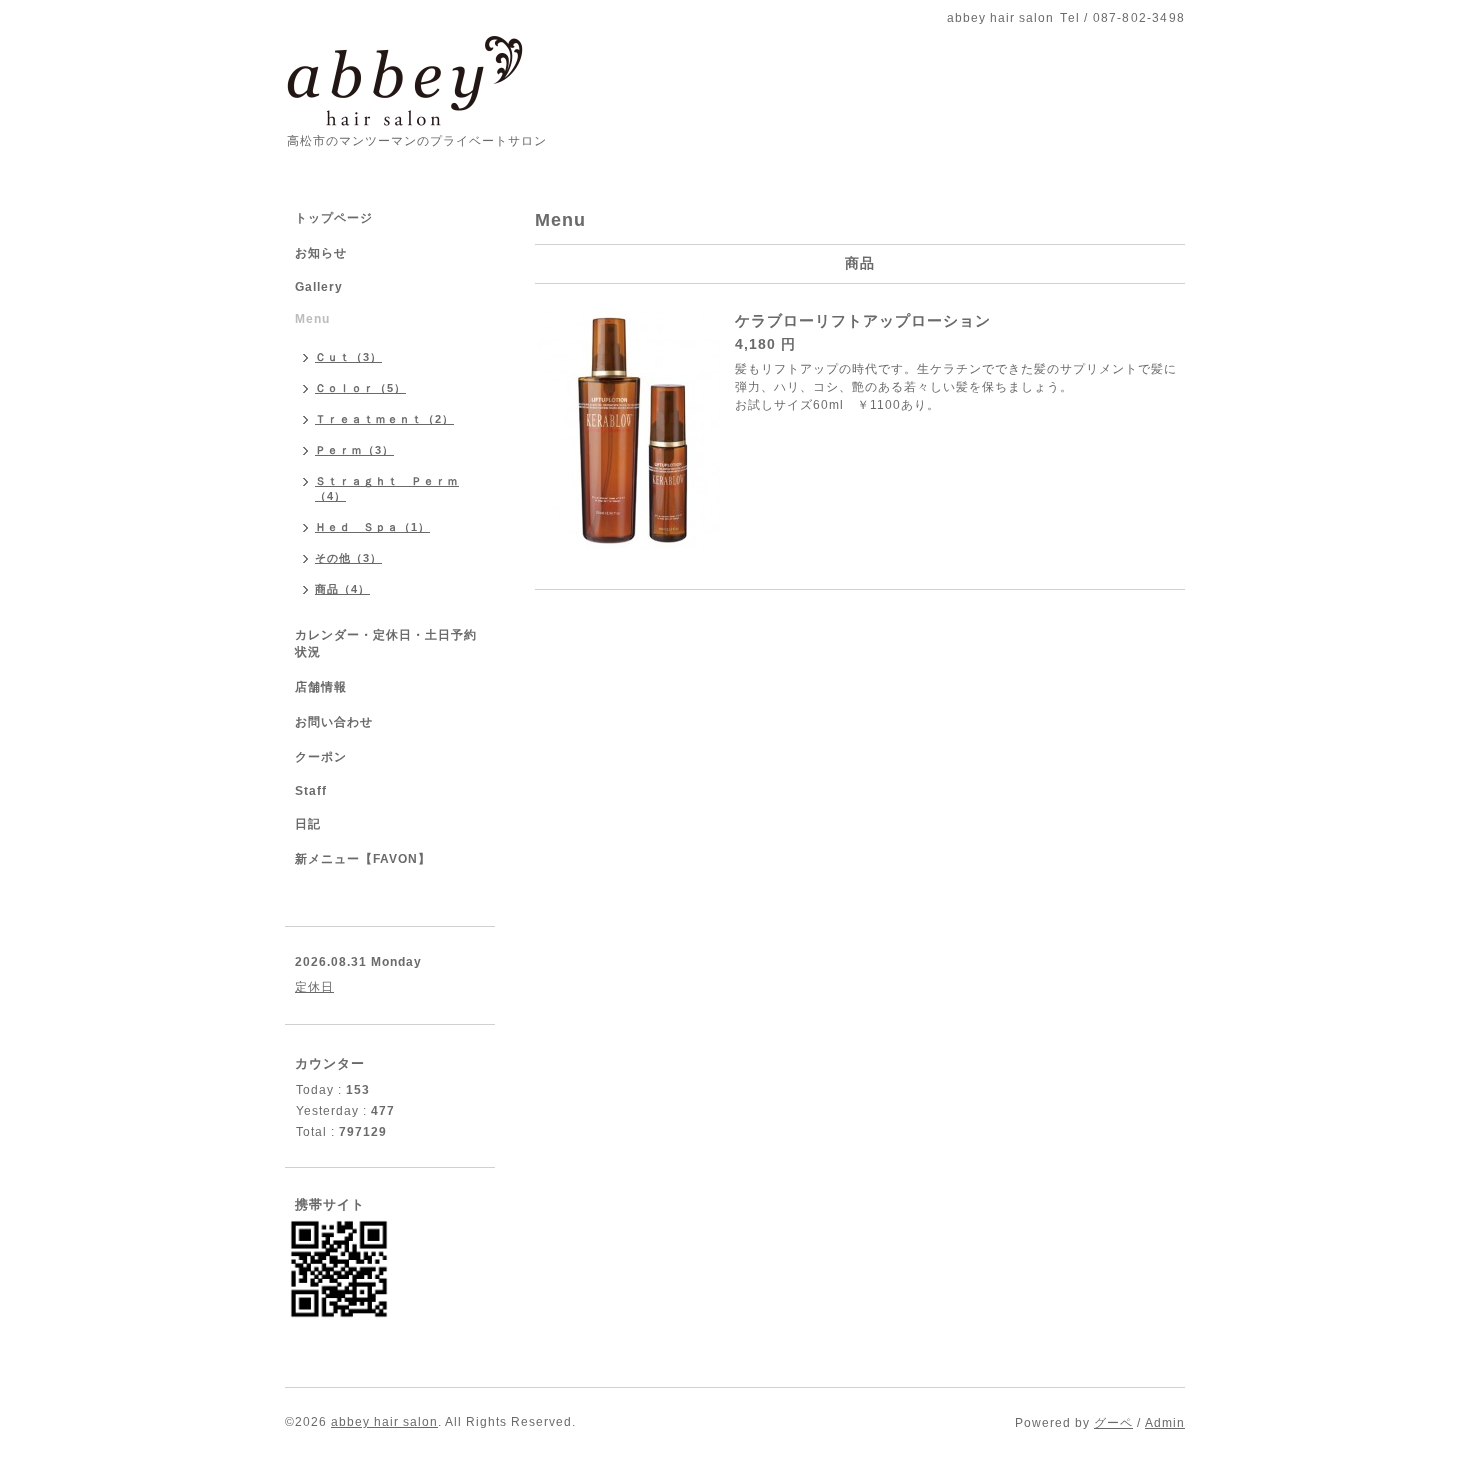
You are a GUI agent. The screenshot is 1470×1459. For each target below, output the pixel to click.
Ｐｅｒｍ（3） (354, 450)
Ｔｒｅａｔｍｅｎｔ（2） (384, 419)
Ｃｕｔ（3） (348, 357)
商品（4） (342, 589)
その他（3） (348, 558)
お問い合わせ (334, 722)
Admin (1165, 1423)
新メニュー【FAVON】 (363, 859)
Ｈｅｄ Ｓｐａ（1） (372, 527)
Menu (312, 319)
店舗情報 (321, 687)
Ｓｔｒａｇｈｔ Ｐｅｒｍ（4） (387, 488)
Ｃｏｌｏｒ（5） (360, 388)
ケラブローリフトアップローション (863, 320)
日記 (308, 824)
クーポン (321, 757)
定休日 (314, 987)
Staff (311, 791)
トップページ (334, 218)
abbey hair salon (384, 1422)
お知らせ (321, 253)
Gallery (319, 287)
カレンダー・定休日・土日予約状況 (386, 643)
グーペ (1113, 1423)
